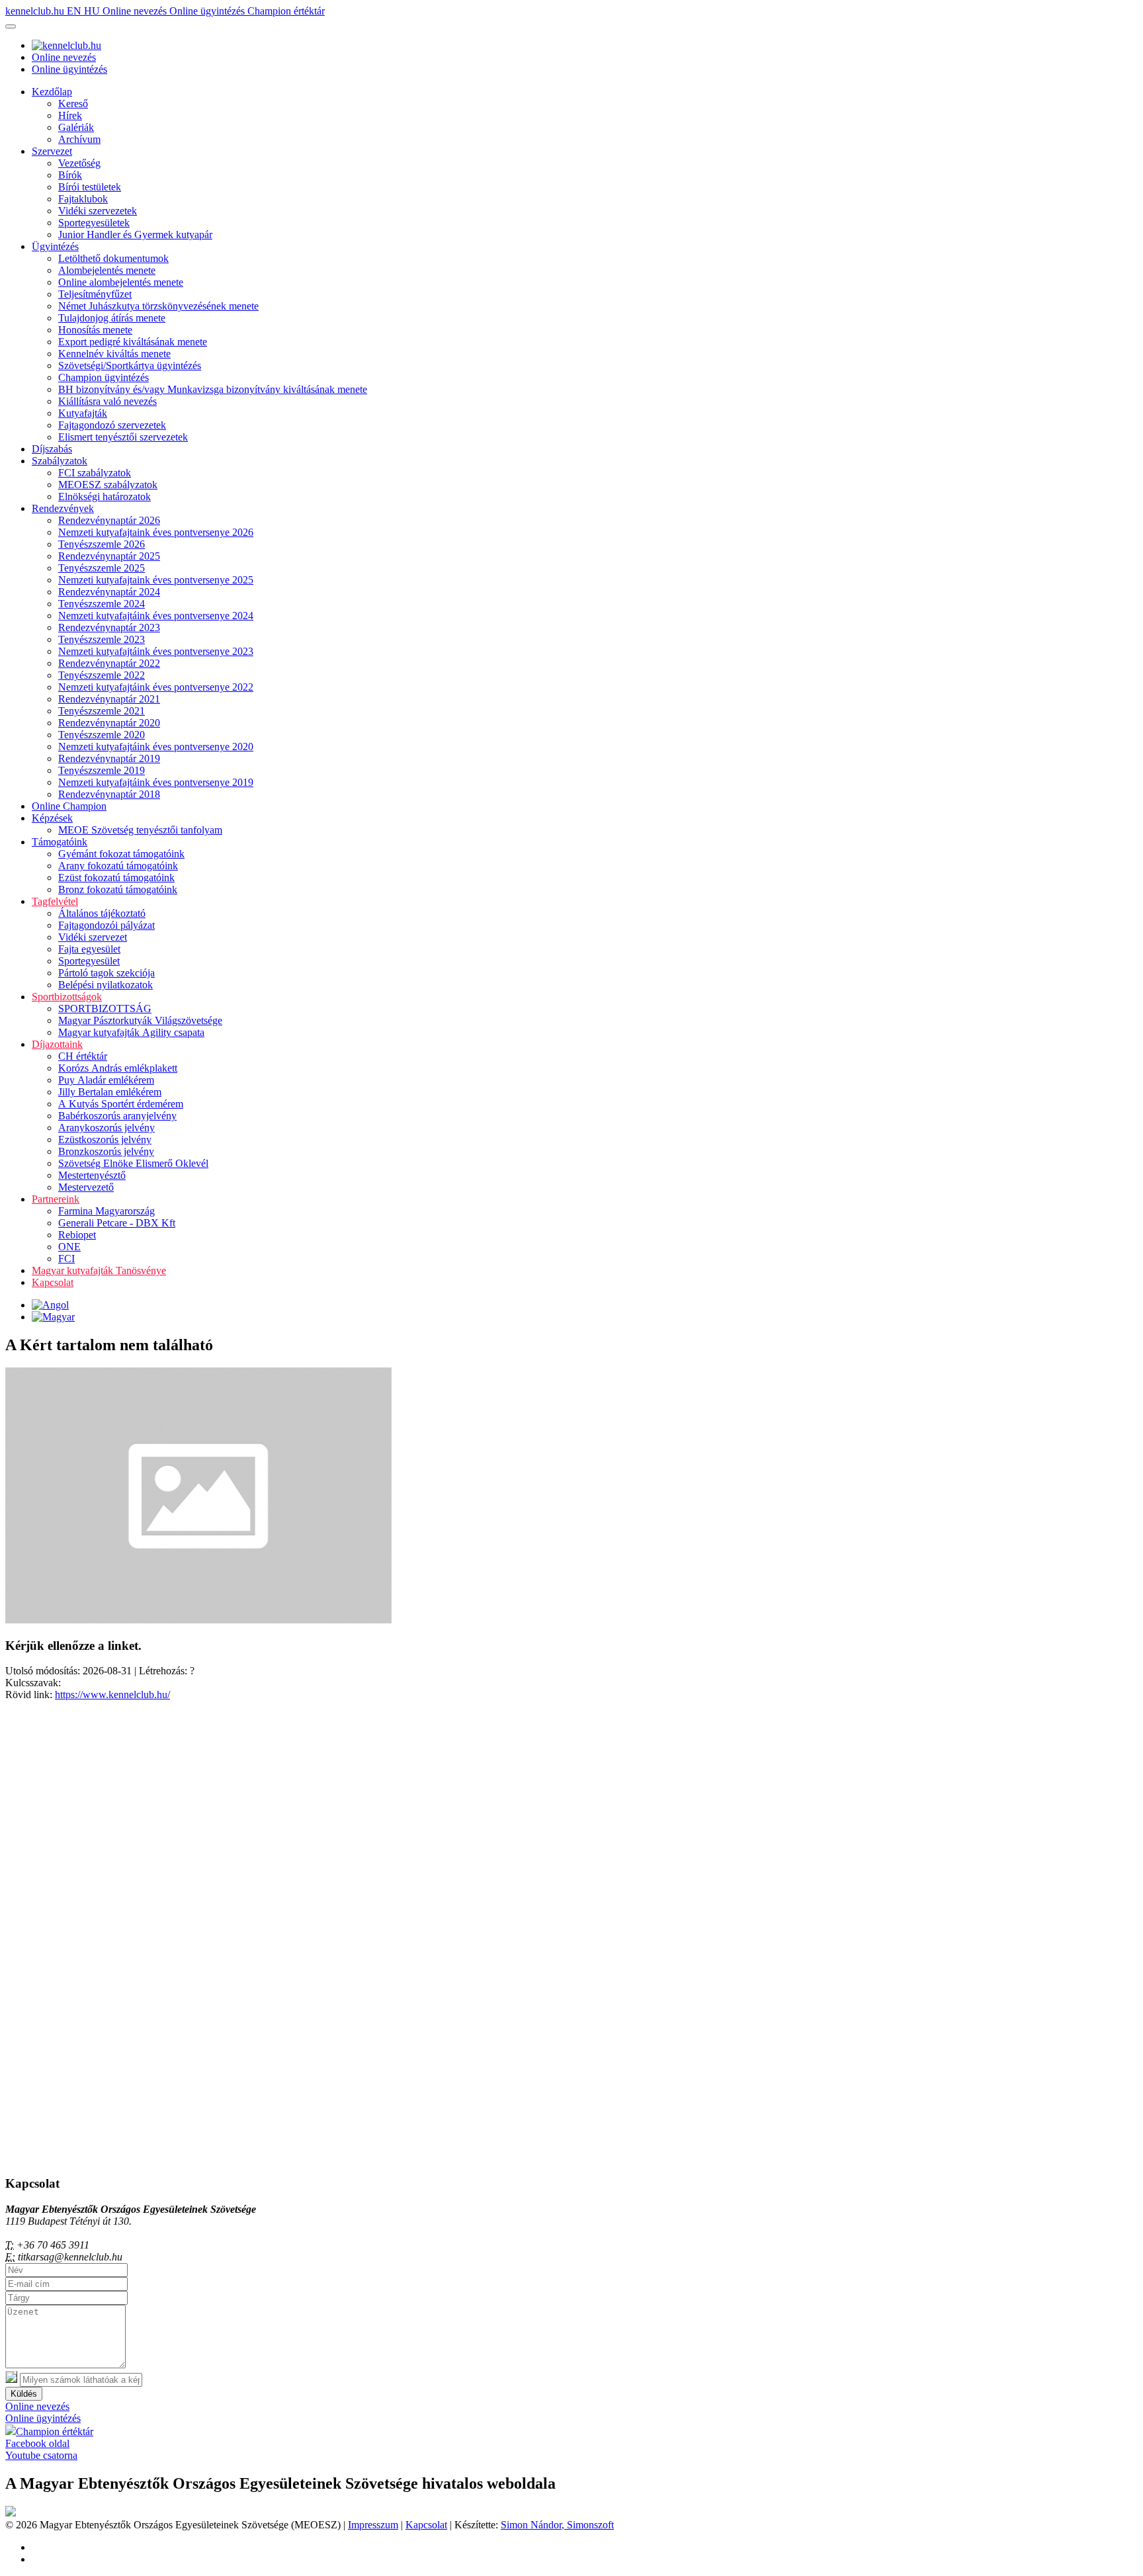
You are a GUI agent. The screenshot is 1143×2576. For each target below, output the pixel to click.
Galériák (76, 127)
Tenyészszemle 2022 (102, 675)
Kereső (73, 104)
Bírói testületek (90, 187)
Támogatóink (60, 842)
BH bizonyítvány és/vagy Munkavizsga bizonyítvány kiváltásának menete (213, 389)
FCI (66, 1259)
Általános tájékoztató (102, 913)
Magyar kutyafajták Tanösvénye (99, 1270)
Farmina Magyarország (106, 1211)
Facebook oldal (37, 2443)
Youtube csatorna (41, 2455)
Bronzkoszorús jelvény (106, 1151)
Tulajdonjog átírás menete (112, 318)
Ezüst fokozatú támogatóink (116, 878)
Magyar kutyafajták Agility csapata (131, 1032)
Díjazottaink (57, 1044)
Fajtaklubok (83, 199)
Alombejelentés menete (107, 270)
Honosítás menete (95, 330)
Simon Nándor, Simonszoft (557, 2525)
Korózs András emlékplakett (118, 1068)
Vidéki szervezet (93, 937)
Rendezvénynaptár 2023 (109, 627)
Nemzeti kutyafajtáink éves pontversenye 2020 (156, 747)
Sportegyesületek (94, 223)
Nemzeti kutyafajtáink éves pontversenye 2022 (156, 687)
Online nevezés (136, 11)
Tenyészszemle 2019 (102, 770)
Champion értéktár (286, 11)
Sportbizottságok (67, 997)
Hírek (70, 115)
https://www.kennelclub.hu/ (112, 1695)
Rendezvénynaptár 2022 (109, 663)
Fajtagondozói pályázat (106, 925)
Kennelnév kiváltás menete (114, 354)
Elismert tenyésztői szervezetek (123, 437)
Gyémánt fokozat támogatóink (121, 854)
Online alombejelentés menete (121, 282)
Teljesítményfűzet (95, 294)
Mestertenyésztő (92, 1175)
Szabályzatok (60, 461)
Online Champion (69, 806)
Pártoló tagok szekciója (106, 973)
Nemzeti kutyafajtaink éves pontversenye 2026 (156, 532)
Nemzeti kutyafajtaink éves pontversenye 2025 (156, 580)
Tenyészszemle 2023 (102, 639)
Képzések (52, 818)
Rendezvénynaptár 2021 (109, 699)
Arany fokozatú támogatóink (118, 866)
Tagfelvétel (55, 901)
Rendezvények (63, 508)
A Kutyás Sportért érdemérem (121, 1104)
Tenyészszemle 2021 (102, 711)
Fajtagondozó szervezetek (112, 425)
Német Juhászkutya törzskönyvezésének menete (158, 306)
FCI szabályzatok (95, 473)
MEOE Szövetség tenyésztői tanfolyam (140, 830)
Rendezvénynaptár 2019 (109, 758)
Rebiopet (77, 1235)
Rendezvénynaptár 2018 (109, 794)
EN (75, 11)
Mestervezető (86, 1187)
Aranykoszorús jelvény (106, 1128)
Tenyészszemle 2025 (102, 568)
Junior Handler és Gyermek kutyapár (135, 235)
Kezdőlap (52, 92)
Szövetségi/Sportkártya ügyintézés (130, 365)
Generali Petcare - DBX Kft (117, 1223)
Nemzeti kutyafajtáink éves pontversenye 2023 (156, 651)
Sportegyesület (89, 961)
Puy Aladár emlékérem (106, 1080)
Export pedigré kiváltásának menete (133, 342)
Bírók (70, 175)
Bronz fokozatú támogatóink (118, 889)
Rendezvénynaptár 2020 (109, 723)
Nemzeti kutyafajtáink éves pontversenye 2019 (156, 782)
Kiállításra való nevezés (107, 401)
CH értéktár (83, 1056)
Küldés (24, 2394)
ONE (69, 1247)
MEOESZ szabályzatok (108, 485)
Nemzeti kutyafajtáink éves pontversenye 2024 (156, 616)
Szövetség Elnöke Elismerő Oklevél (133, 1163)
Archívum (79, 139)
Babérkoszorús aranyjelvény (117, 1116)
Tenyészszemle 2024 (102, 604)
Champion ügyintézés (104, 377)
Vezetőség (79, 163)
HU (93, 11)
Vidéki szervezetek (98, 211)
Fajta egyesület (89, 949)
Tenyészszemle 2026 (102, 544)
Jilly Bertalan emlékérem (110, 1092)
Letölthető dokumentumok (113, 258)
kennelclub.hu (36, 11)
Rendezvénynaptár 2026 (109, 520)
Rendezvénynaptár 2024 (109, 592)
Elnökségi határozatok (105, 496)
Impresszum (373, 2525)
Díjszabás (52, 449)
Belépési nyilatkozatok (106, 985)
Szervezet (52, 151)
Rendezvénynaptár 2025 (109, 556)
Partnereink (56, 1199)
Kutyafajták (83, 413)
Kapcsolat (53, 1282)
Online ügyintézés (208, 11)
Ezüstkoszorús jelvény (105, 1139)
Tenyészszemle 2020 (102, 735)
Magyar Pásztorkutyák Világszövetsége (140, 1020)
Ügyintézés (55, 246)
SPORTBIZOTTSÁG (105, 1009)
